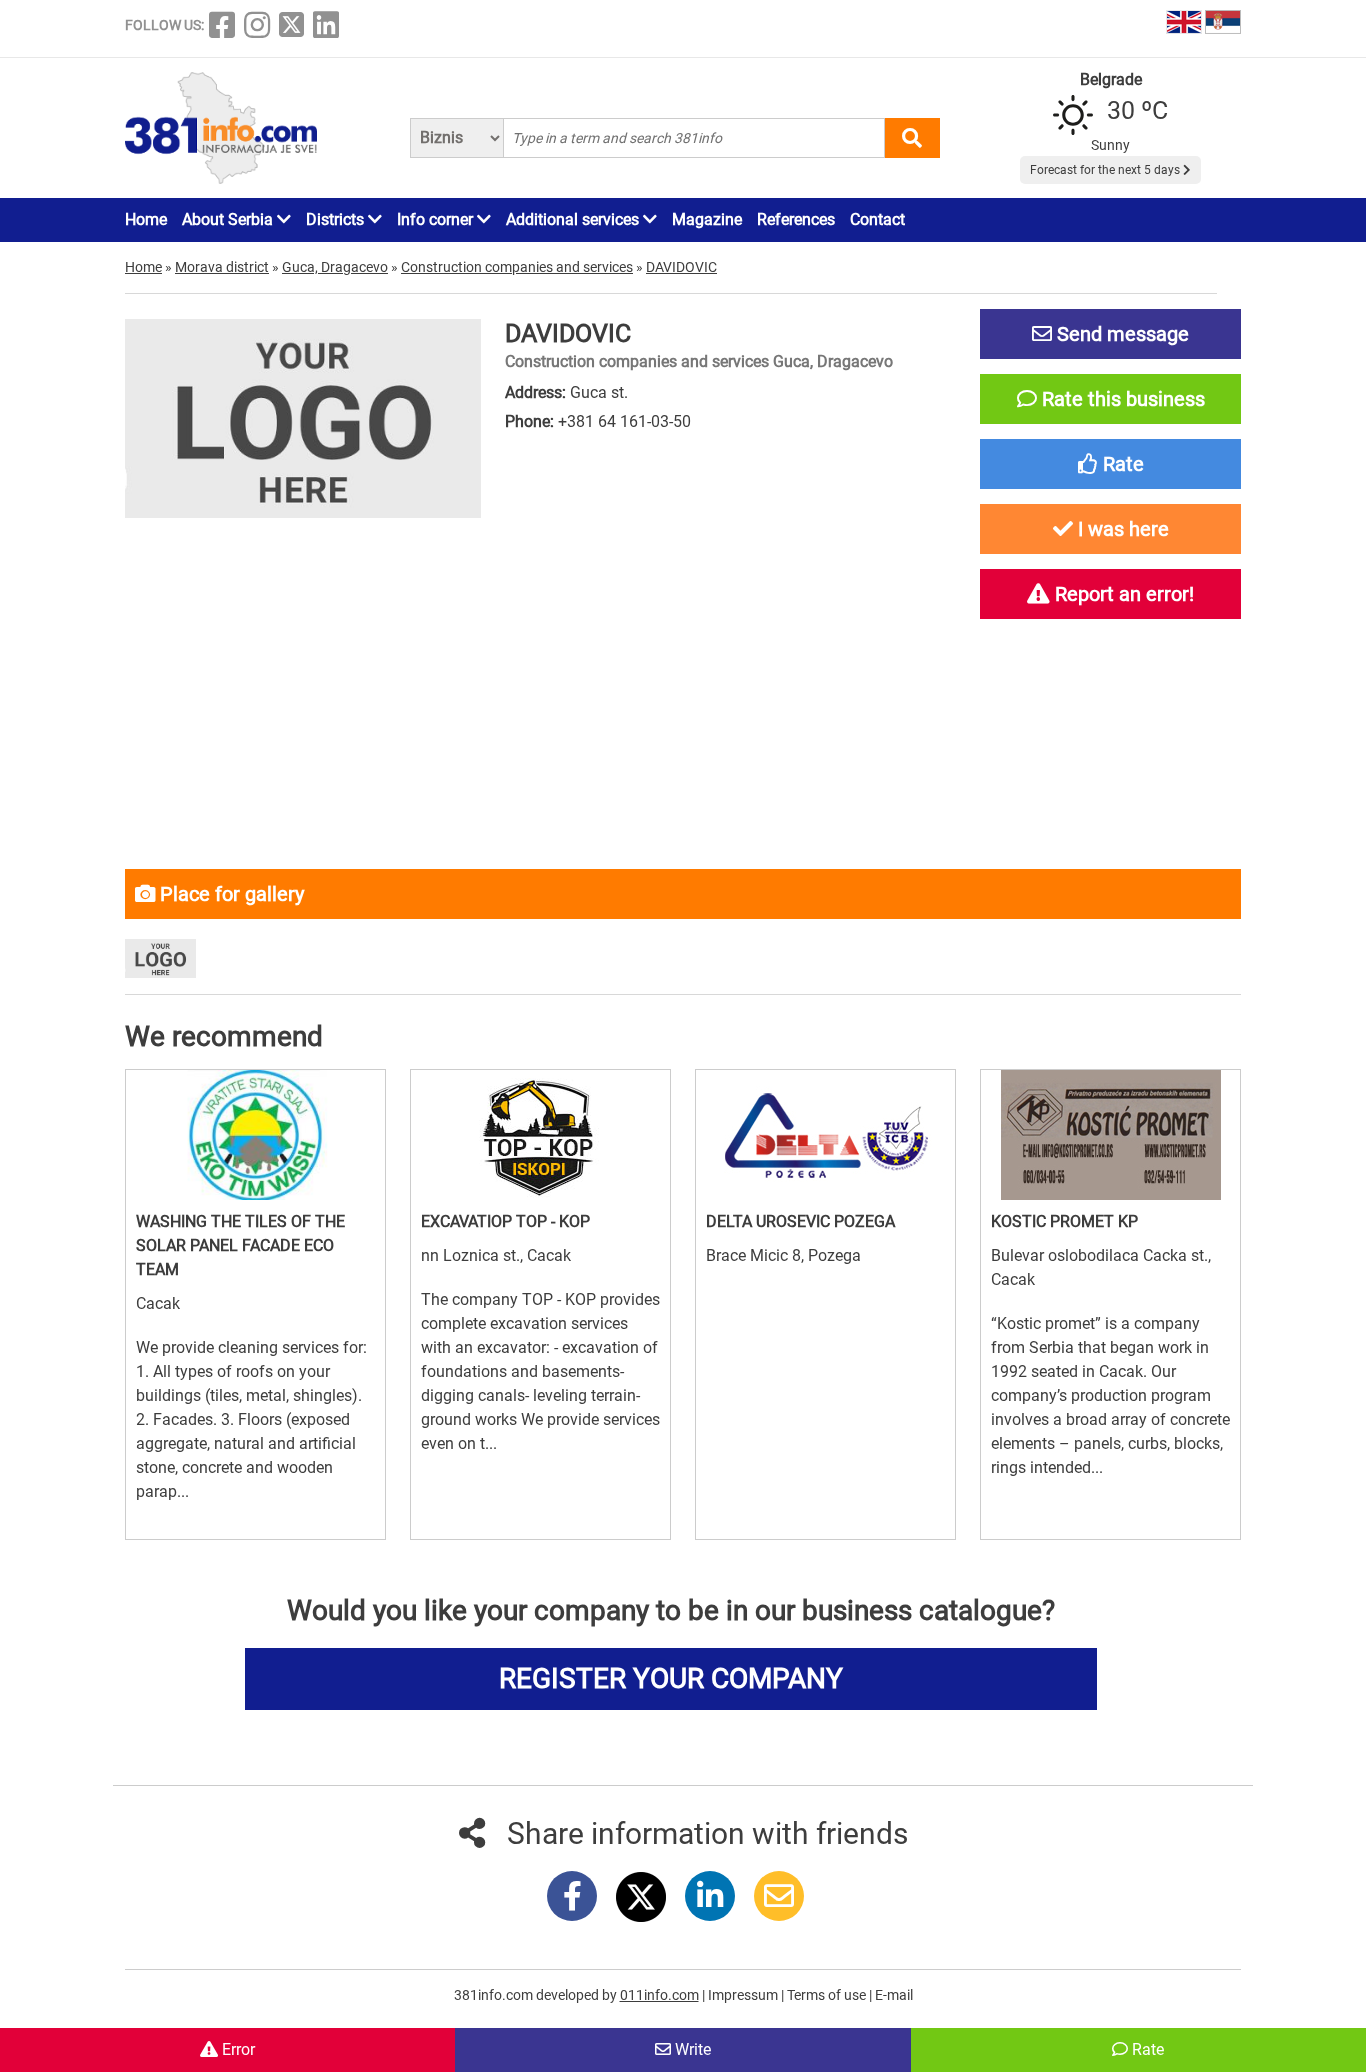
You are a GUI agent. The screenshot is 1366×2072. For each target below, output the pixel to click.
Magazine (707, 219)
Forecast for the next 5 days (1106, 170)
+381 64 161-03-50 (624, 421)
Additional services (574, 219)
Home (146, 219)
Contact (877, 219)
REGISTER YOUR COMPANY (671, 1678)
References (796, 219)
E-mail (894, 1995)
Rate (1146, 2049)
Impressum (744, 1995)
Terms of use (828, 1995)
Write (691, 2049)
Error (236, 2049)
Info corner (437, 219)
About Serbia (229, 219)
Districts (337, 219)
